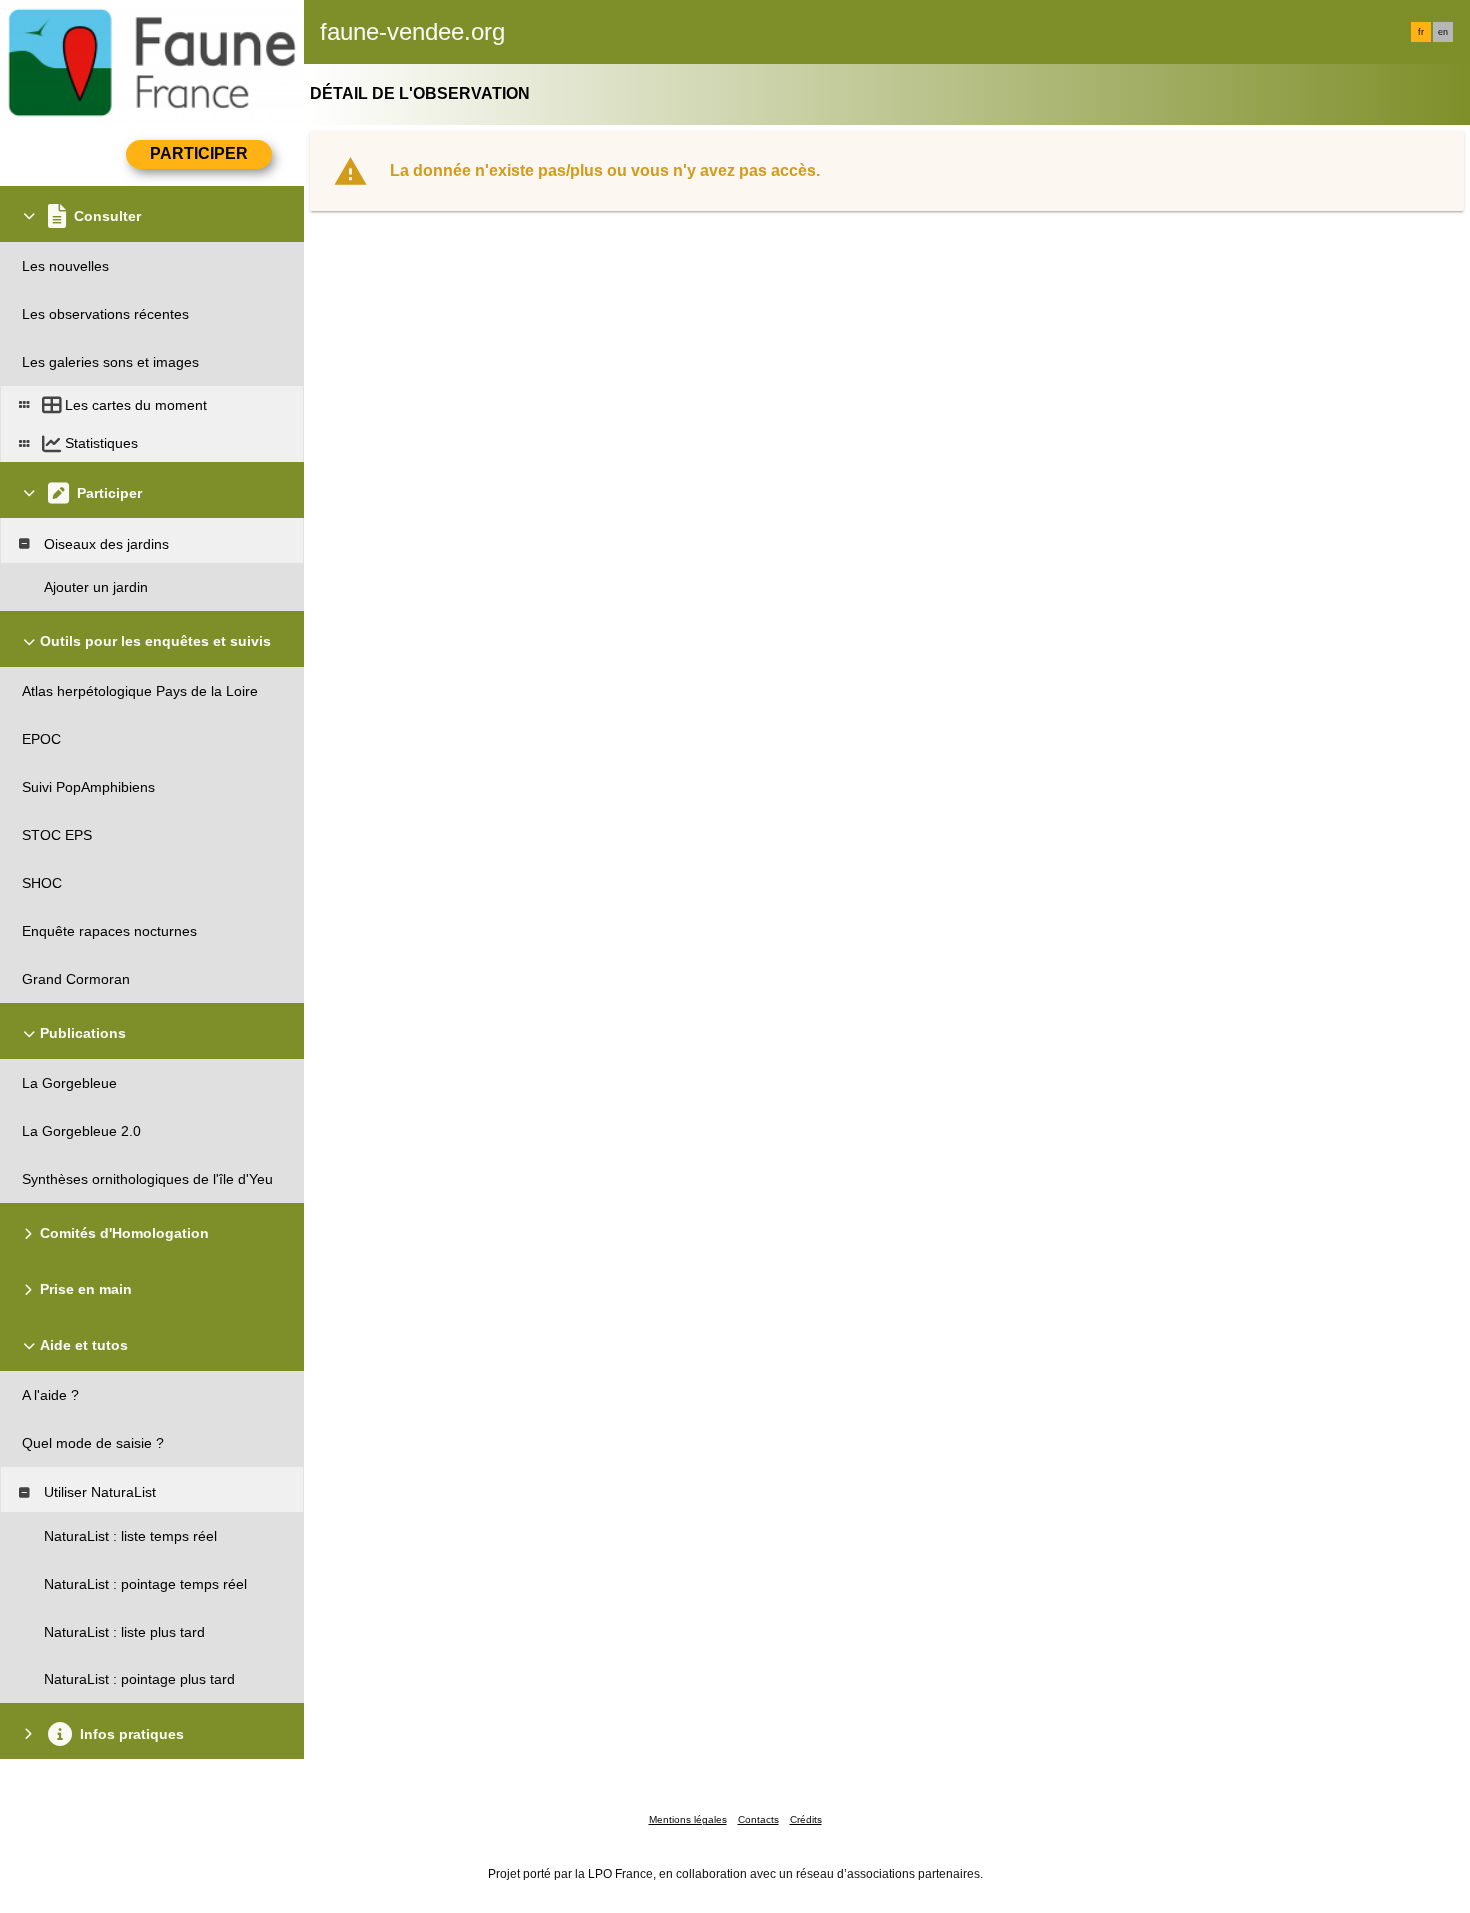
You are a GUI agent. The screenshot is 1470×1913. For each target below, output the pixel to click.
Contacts (758, 1819)
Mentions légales (688, 1819)
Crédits (806, 1819)
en (1443, 32)
